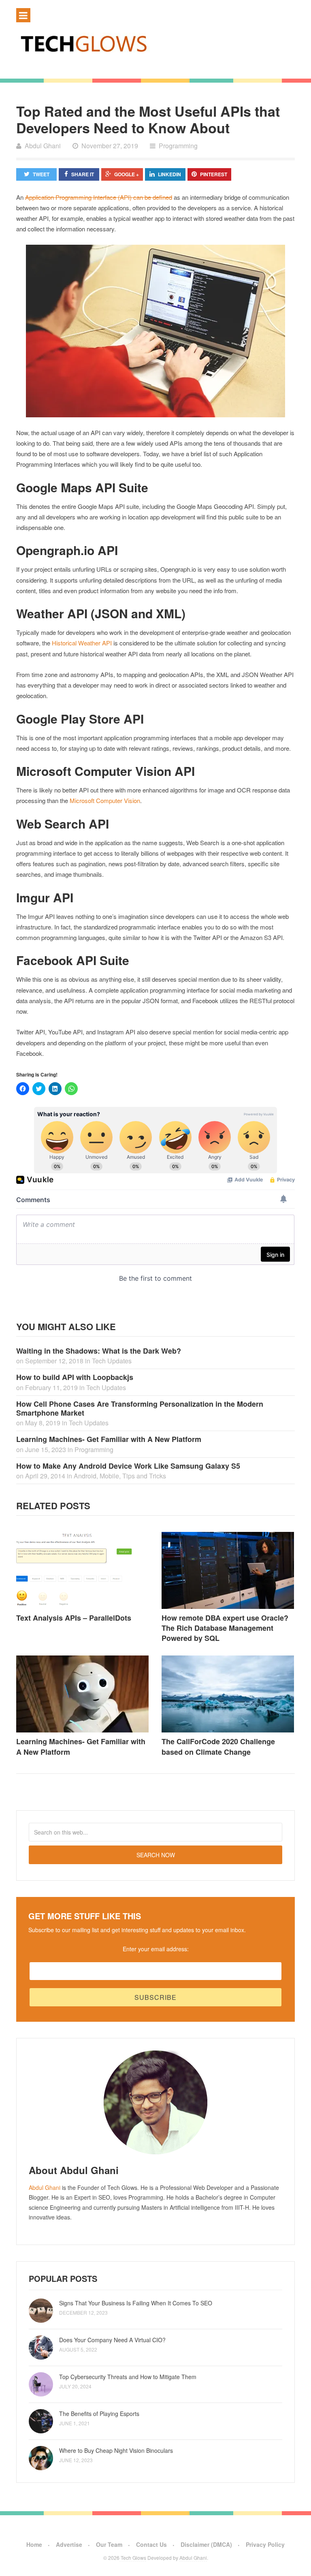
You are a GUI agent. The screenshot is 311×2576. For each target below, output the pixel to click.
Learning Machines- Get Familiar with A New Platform (109, 1439)
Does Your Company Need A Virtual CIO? (112, 2340)
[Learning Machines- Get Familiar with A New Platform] (83, 1694)
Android (85, 1476)
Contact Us (151, 2544)
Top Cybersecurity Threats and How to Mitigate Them (128, 2377)
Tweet (41, 174)
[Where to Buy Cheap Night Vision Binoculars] (41, 2458)
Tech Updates (112, 1361)
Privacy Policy (265, 2544)
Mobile (109, 1476)
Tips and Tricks (144, 1476)
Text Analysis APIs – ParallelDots (74, 1618)
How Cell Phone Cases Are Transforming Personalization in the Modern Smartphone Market (140, 1408)
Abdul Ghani (45, 2187)
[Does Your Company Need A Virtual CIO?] (41, 2347)
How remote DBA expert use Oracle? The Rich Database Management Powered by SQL (225, 1628)
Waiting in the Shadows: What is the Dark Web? (99, 1351)
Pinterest (214, 174)
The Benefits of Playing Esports (99, 2414)
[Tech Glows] (155, 43)
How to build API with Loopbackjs (75, 1377)
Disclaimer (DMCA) (206, 2544)
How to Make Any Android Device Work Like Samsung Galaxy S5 (128, 1466)
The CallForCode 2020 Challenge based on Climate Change (218, 1746)
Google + (127, 174)
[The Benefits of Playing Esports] (41, 2421)
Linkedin (169, 174)
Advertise (69, 2544)
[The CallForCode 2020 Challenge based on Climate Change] (228, 1694)
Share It (83, 174)
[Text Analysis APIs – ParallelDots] (83, 1571)
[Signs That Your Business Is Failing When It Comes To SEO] (41, 2311)
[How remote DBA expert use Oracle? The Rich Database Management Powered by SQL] (228, 1570)
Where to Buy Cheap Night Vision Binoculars (116, 2450)
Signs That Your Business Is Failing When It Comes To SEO (136, 2303)
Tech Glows (133, 2558)
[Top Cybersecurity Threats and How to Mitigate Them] (41, 2384)
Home (34, 2544)
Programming (178, 146)
